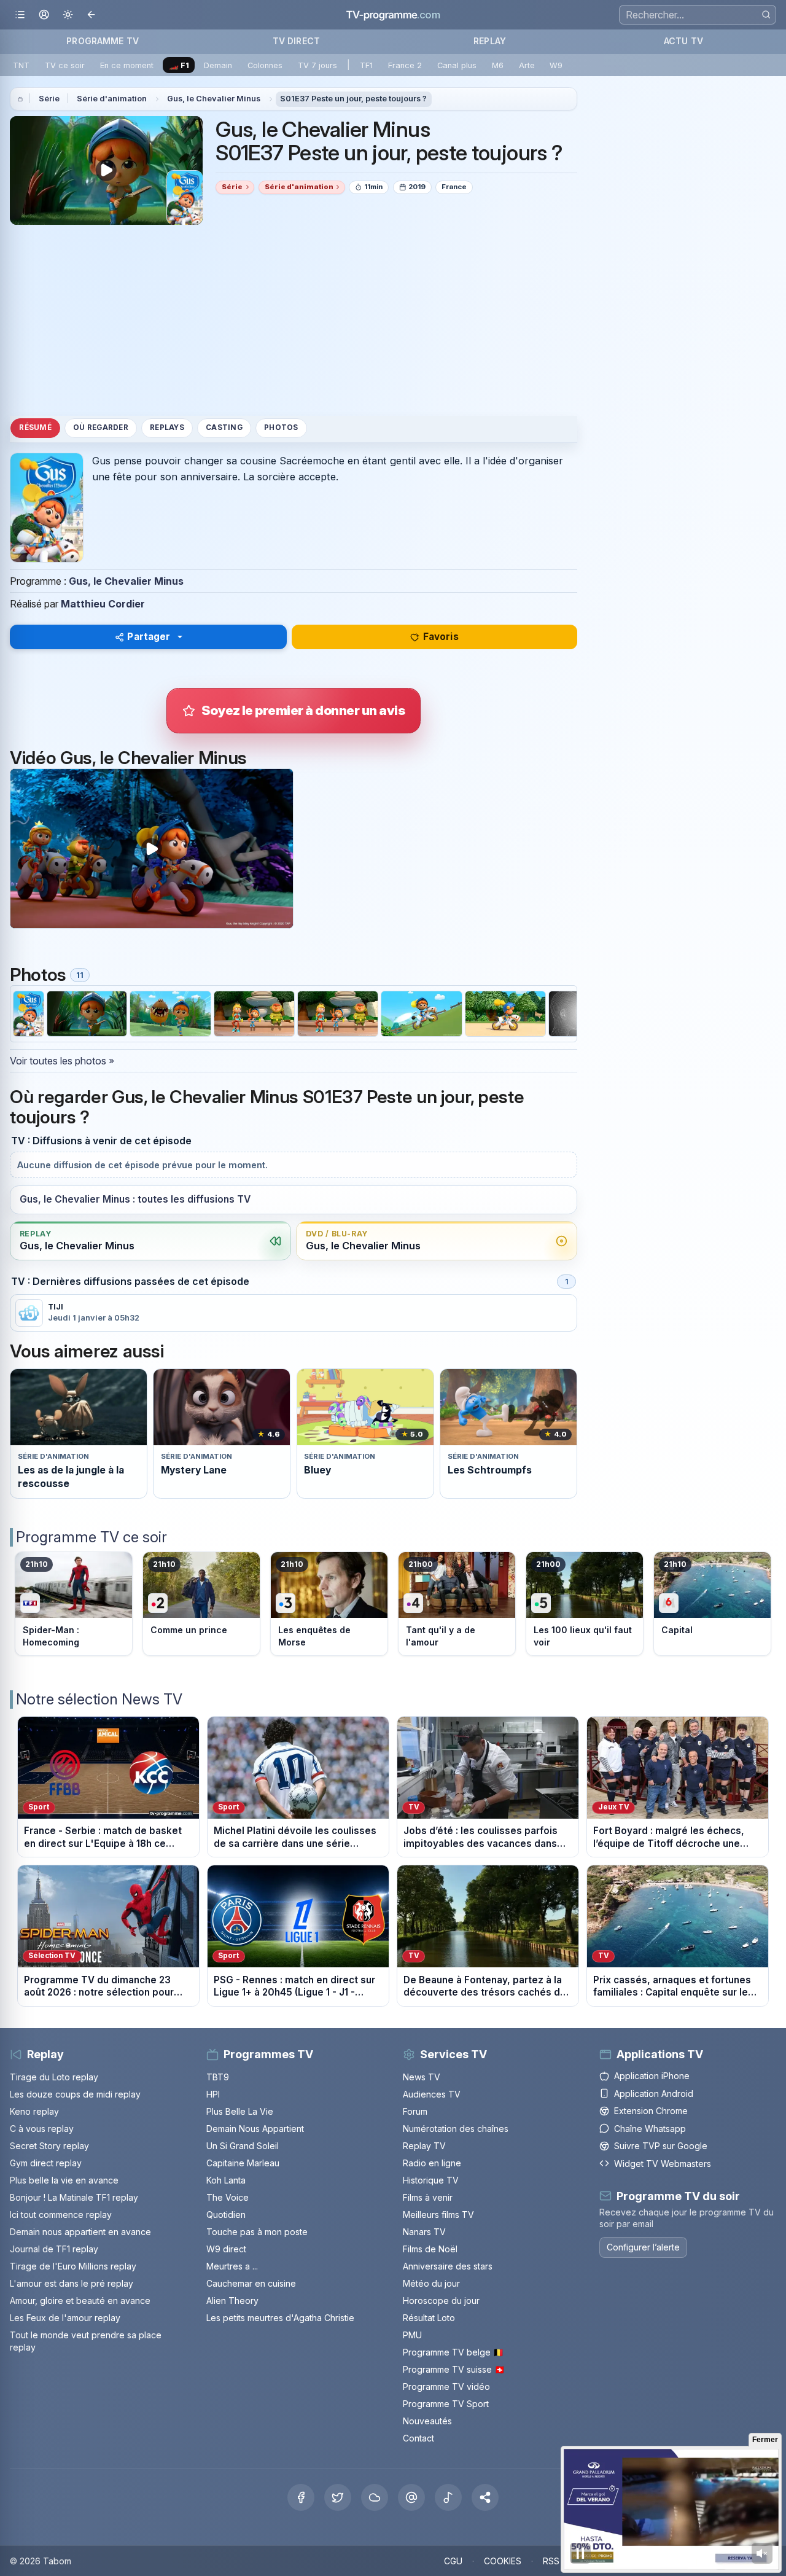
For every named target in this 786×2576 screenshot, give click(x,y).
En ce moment (127, 65)
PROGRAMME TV (103, 41)
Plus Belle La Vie (240, 2111)
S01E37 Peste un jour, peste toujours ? (353, 99)
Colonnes (265, 65)
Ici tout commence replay (61, 2215)
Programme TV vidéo (446, 2387)
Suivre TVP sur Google (661, 2146)
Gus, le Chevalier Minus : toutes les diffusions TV (135, 1199)
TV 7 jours (317, 65)
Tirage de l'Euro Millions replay (73, 2266)
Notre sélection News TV (99, 1699)
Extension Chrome (651, 2111)
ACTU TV (683, 41)
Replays (167, 427)
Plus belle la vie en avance (64, 2180)
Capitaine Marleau (243, 2163)
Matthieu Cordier (103, 604)
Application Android (654, 2094)
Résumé (35, 427)
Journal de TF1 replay (54, 2249)
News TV (422, 2077)
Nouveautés (427, 2421)
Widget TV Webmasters (663, 2164)
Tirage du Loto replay (54, 2077)
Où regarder (101, 427)
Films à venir (428, 2197)
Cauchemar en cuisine (251, 2283)
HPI (213, 2094)
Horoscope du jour (441, 2301)
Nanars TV (424, 2232)
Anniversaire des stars (448, 2266)
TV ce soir (65, 65)
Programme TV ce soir (91, 1537)
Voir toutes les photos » (62, 1061)
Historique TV (431, 2180)
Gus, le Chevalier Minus (214, 99)
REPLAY (490, 41)
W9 (556, 65)
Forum (415, 2111)
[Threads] (411, 2497)
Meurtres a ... (232, 2266)
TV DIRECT (296, 41)
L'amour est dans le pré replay (72, 2283)
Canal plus (457, 65)
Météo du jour (431, 2283)
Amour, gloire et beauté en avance (80, 2301)
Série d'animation (112, 99)
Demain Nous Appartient (255, 2129)
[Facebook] (301, 2497)
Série (49, 99)
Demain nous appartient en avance (80, 2232)
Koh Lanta (226, 2180)
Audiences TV (432, 2094)
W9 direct (226, 2249)
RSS (551, 2561)
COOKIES (503, 2561)
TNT (21, 65)
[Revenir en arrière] (92, 15)
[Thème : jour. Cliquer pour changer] (68, 15)
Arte (527, 65)
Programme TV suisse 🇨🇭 (454, 2369)
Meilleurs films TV (438, 2215)
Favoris (441, 637)
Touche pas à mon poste (257, 2232)
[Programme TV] (20, 99)
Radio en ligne (432, 2163)
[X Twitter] (338, 2497)
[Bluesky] (375, 2497)
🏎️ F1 (179, 65)
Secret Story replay (49, 2146)
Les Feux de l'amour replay (65, 2318)
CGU (453, 2561)
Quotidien (226, 2215)
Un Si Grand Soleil (243, 2146)
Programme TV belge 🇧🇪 (453, 2352)
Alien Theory (232, 2301)
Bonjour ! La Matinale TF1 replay (74, 2197)
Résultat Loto (429, 2318)
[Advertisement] (294, 320)
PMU (412, 2335)
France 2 (405, 65)
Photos (281, 427)
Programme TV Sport (446, 2404)
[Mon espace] (44, 15)
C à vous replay (42, 2129)
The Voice (228, 2197)
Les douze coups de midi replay (75, 2094)
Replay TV (424, 2146)
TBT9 (218, 2077)
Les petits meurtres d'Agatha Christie (280, 2318)
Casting (224, 427)
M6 (498, 65)
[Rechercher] (766, 14)
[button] (485, 2497)
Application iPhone (652, 2076)
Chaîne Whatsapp (650, 2129)
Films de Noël (430, 2249)
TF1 (366, 65)
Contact (418, 2438)
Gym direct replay (46, 2163)
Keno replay (34, 2111)
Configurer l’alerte (643, 2246)
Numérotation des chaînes (456, 2129)
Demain (218, 65)
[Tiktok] (448, 2497)
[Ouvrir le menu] (20, 15)
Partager (149, 637)
